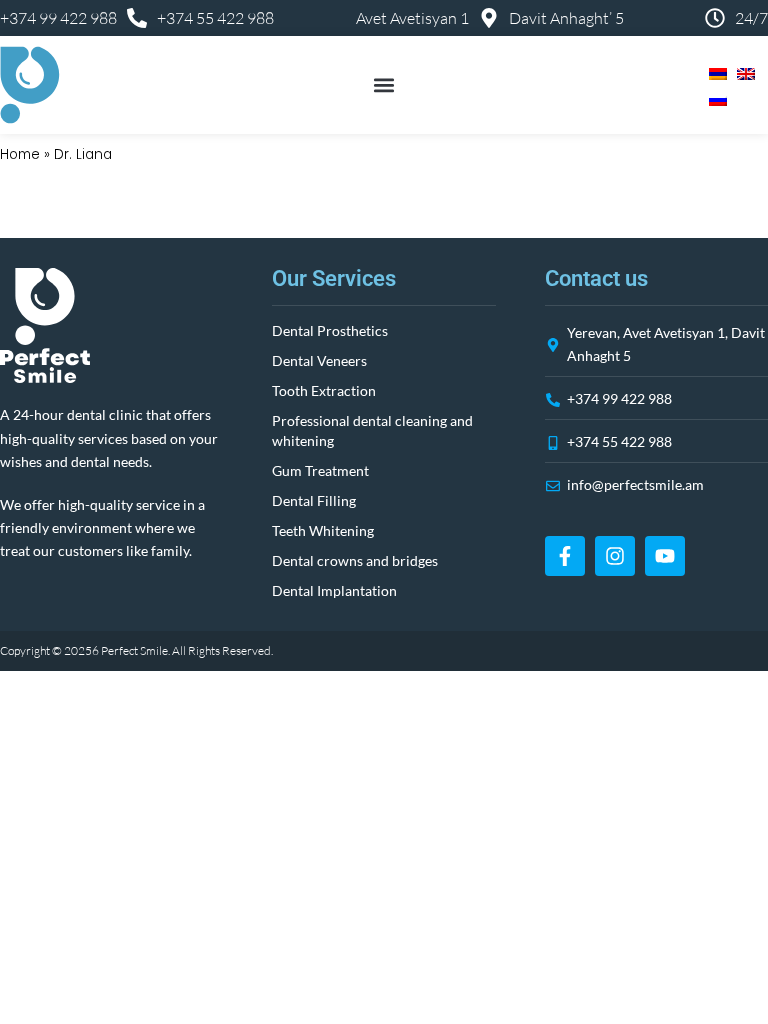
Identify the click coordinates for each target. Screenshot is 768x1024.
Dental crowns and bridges (355, 560)
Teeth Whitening (323, 530)
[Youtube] (665, 556)
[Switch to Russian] (713, 98)
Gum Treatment (320, 470)
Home (20, 154)
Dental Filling (314, 500)
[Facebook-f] (565, 556)
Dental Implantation (334, 590)
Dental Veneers (319, 360)
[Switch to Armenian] (713, 72)
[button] (383, 85)
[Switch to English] (741, 72)
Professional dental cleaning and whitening (372, 430)
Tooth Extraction (324, 390)
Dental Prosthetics (330, 330)
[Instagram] (615, 556)
